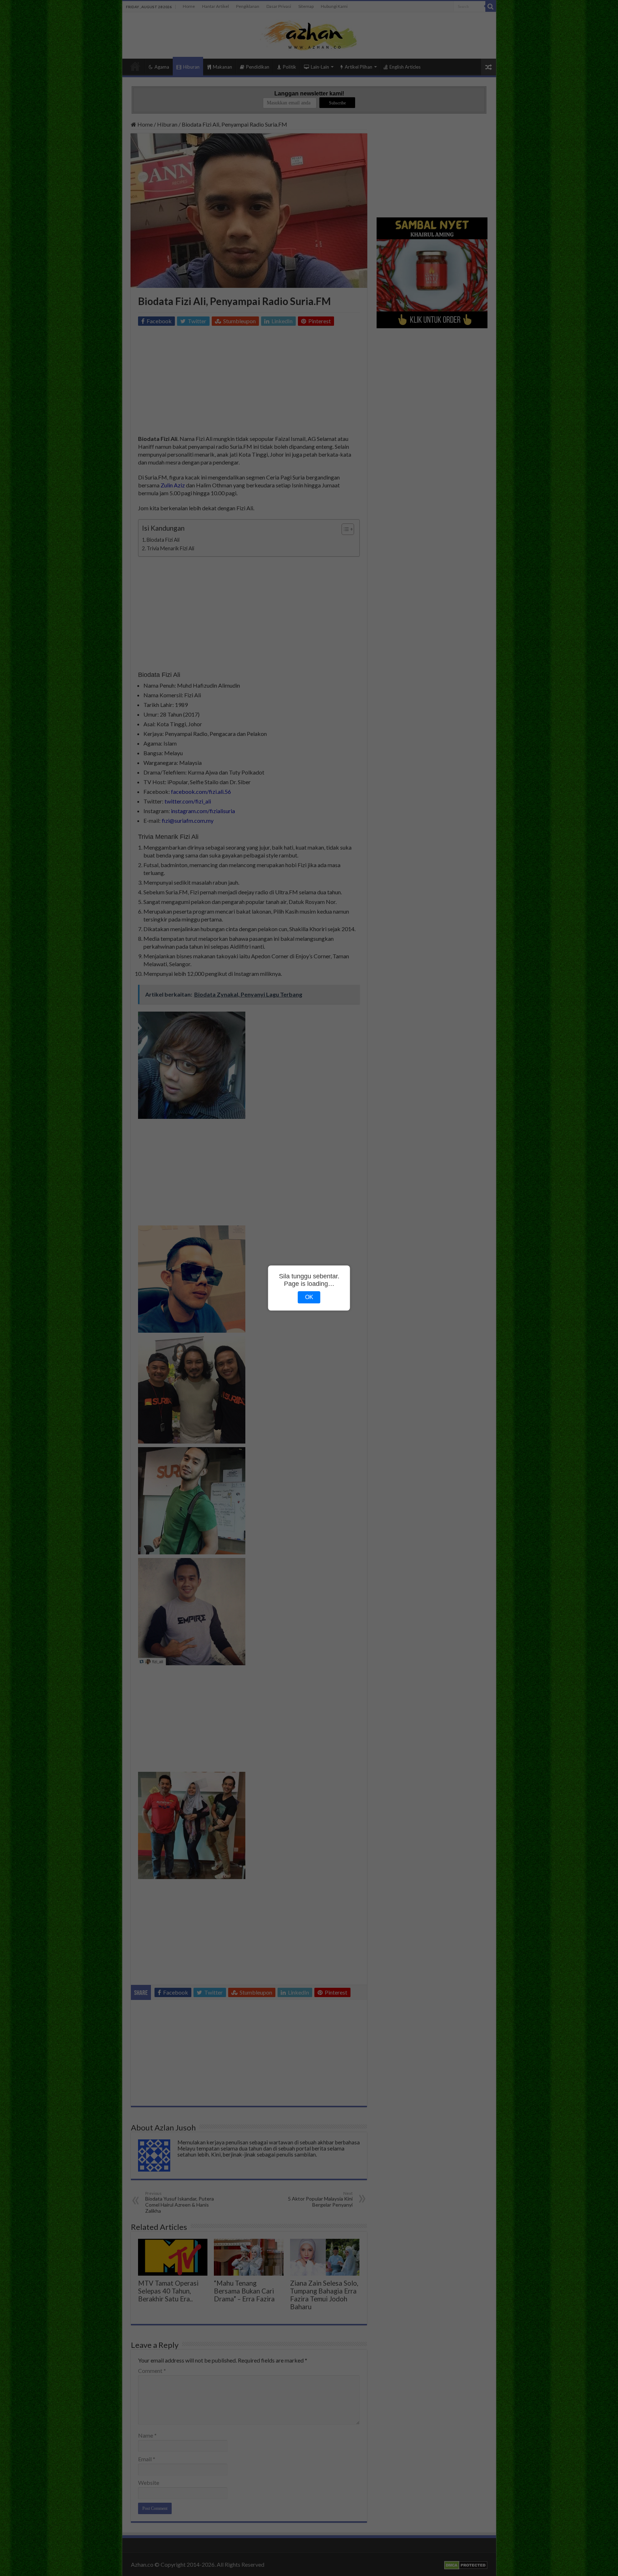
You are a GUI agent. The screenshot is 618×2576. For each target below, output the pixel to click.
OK (309, 1297)
